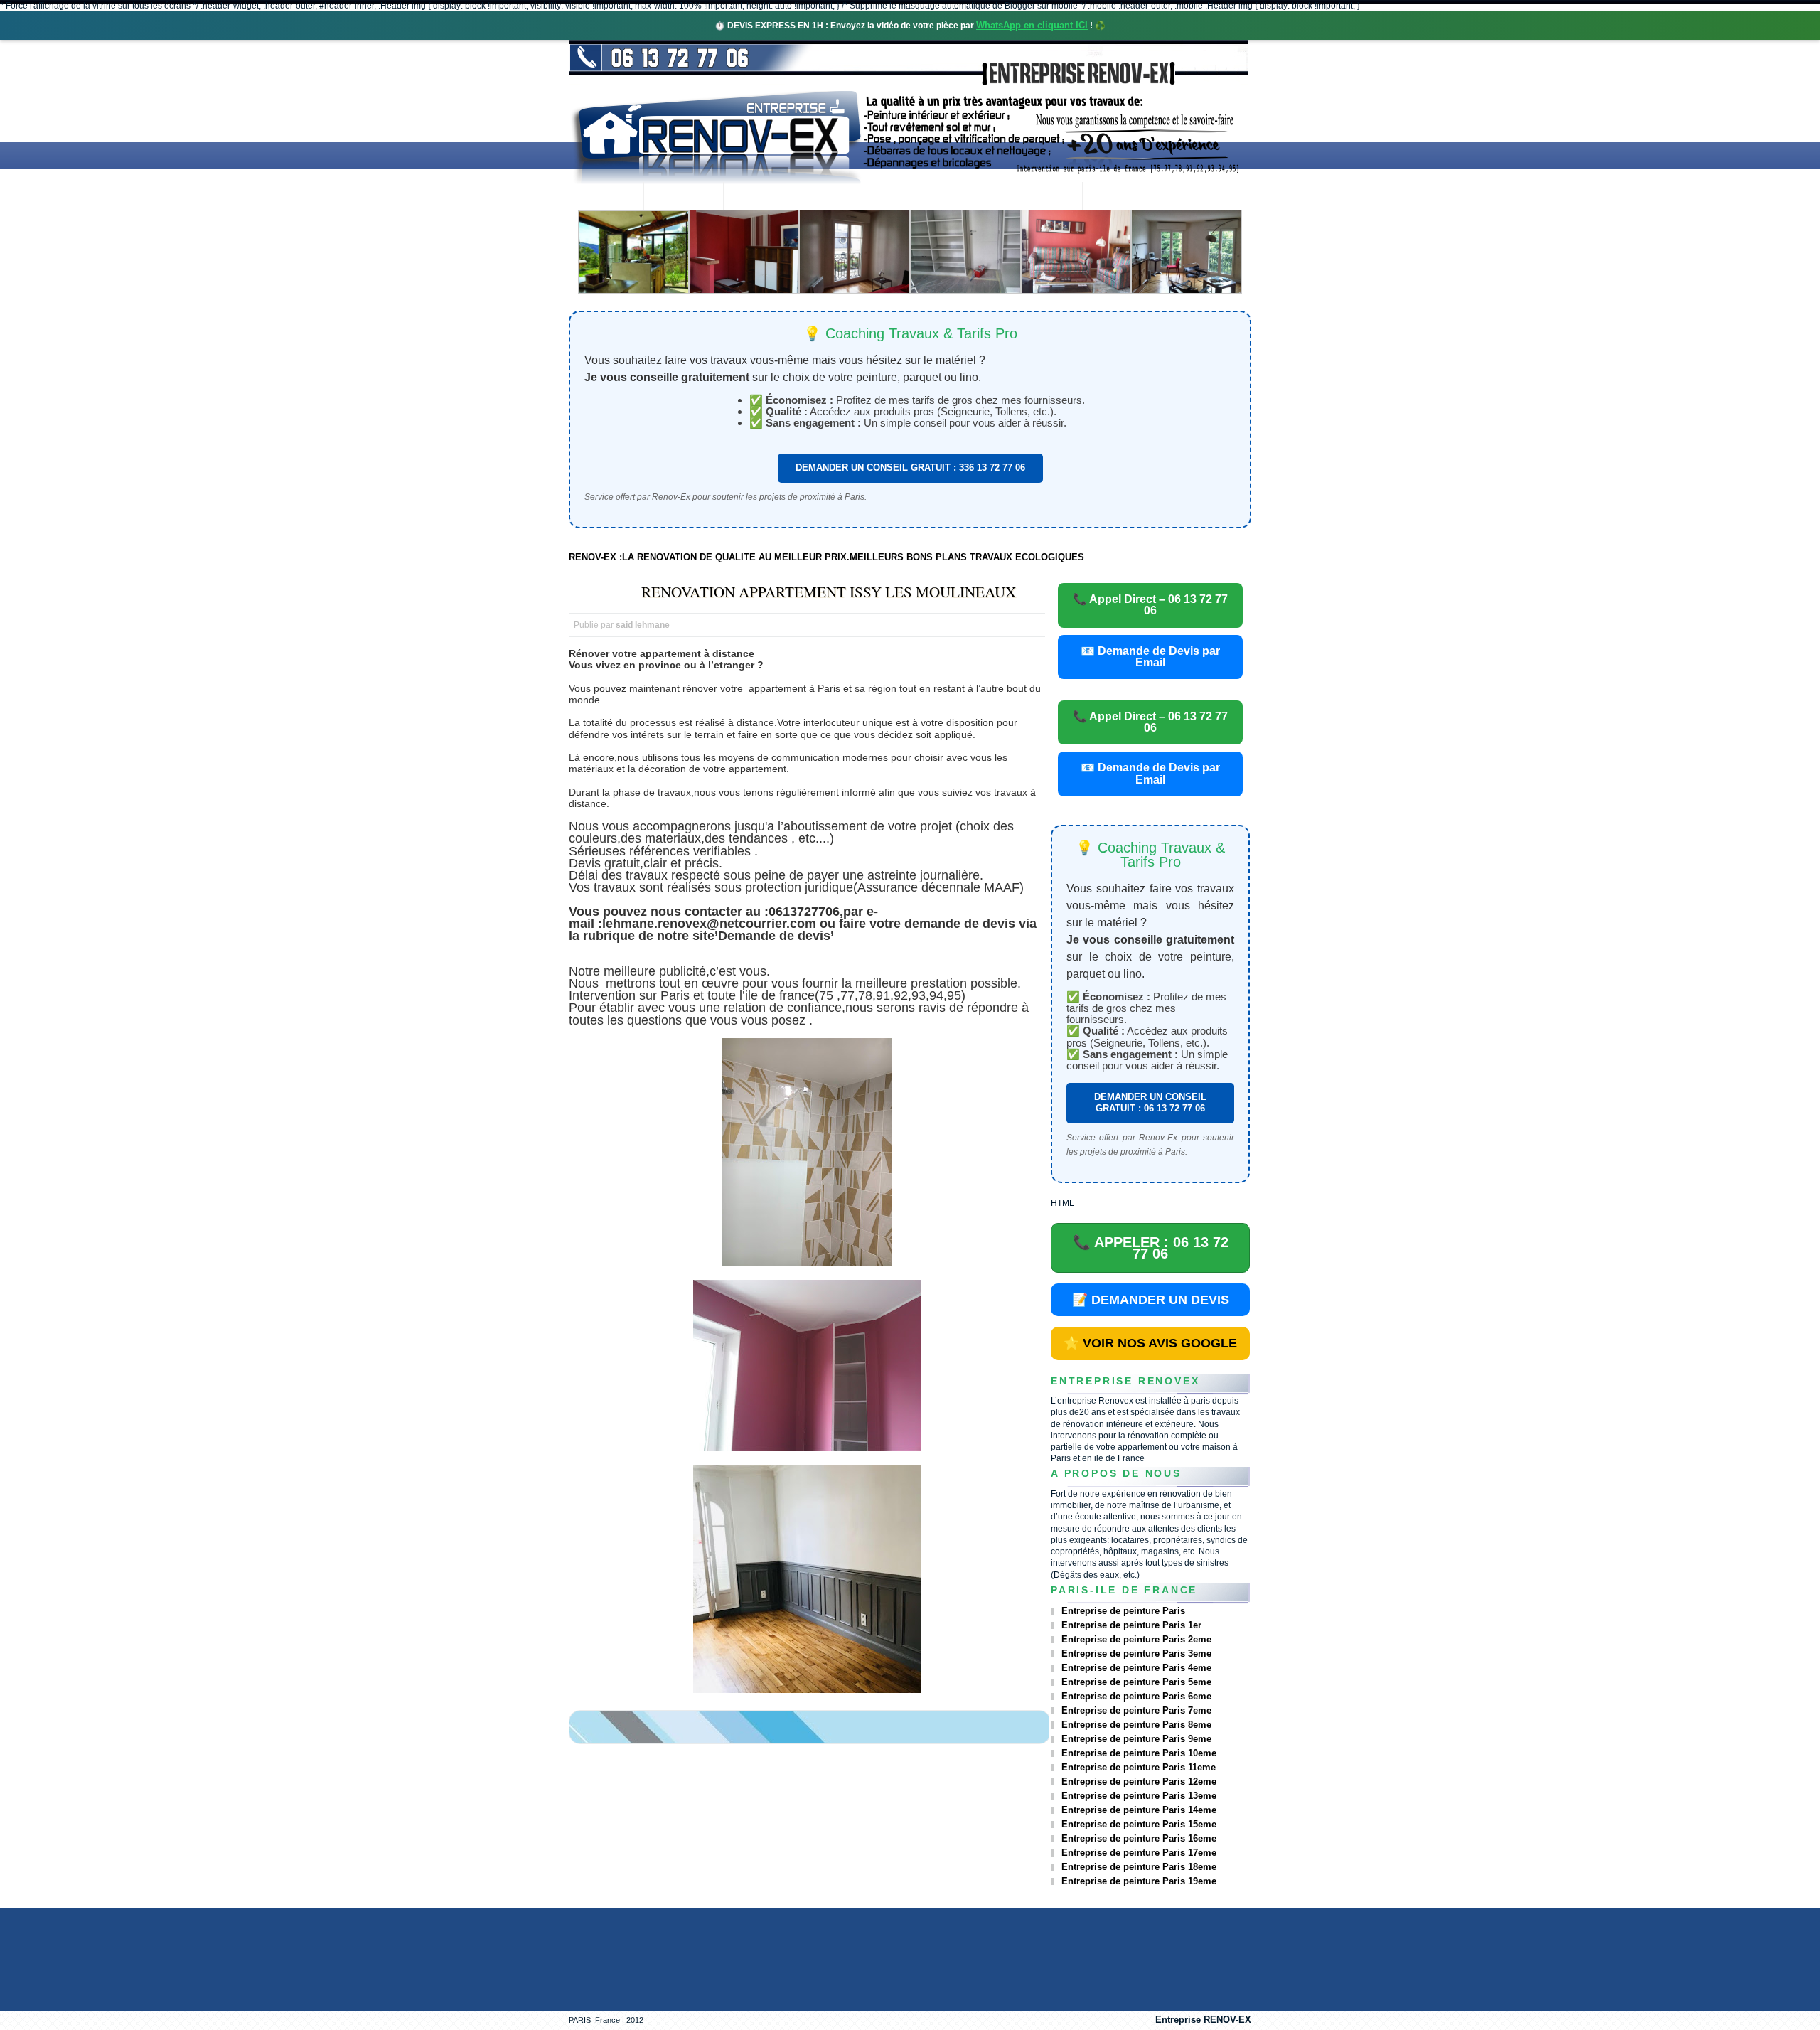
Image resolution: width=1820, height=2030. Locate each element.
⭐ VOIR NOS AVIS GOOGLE (1150, 1343)
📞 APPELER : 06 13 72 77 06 (1151, 1248)
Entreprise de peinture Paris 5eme (1136, 1682)
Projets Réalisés (891, 197)
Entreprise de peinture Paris (1123, 1611)
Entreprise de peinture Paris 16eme (1139, 1838)
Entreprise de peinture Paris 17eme (1139, 1853)
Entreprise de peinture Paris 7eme (1136, 1710)
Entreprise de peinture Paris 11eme (1139, 1767)
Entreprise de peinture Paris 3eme (1136, 1654)
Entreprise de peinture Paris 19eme (1139, 1881)
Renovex (683, 197)
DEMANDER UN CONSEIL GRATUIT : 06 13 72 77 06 (1150, 1102)
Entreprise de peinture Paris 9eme (1136, 1739)
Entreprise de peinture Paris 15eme (1139, 1824)
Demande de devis (1018, 197)
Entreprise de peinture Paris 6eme (1136, 1696)
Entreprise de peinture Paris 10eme (1139, 1753)
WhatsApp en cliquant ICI (1032, 25)
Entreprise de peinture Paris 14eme (1139, 1810)
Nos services (775, 197)
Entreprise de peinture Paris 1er (1131, 1625)
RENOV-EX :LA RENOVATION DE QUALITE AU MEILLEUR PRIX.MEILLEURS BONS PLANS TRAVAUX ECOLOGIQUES (826, 557)
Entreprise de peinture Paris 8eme (1136, 1725)
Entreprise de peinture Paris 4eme (1136, 1668)
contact (1121, 197)
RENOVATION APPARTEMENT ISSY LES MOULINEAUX (829, 592)
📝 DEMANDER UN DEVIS (1151, 1300)
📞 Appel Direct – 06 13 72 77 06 (1150, 605)
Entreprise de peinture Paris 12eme (1139, 1781)
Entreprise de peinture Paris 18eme (1139, 1867)
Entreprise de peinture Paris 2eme (1136, 1639)
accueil (606, 197)
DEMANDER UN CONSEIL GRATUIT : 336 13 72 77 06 (910, 468)
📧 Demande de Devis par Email (1150, 657)
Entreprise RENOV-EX (1203, 2020)
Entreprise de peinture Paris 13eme (1139, 1796)
